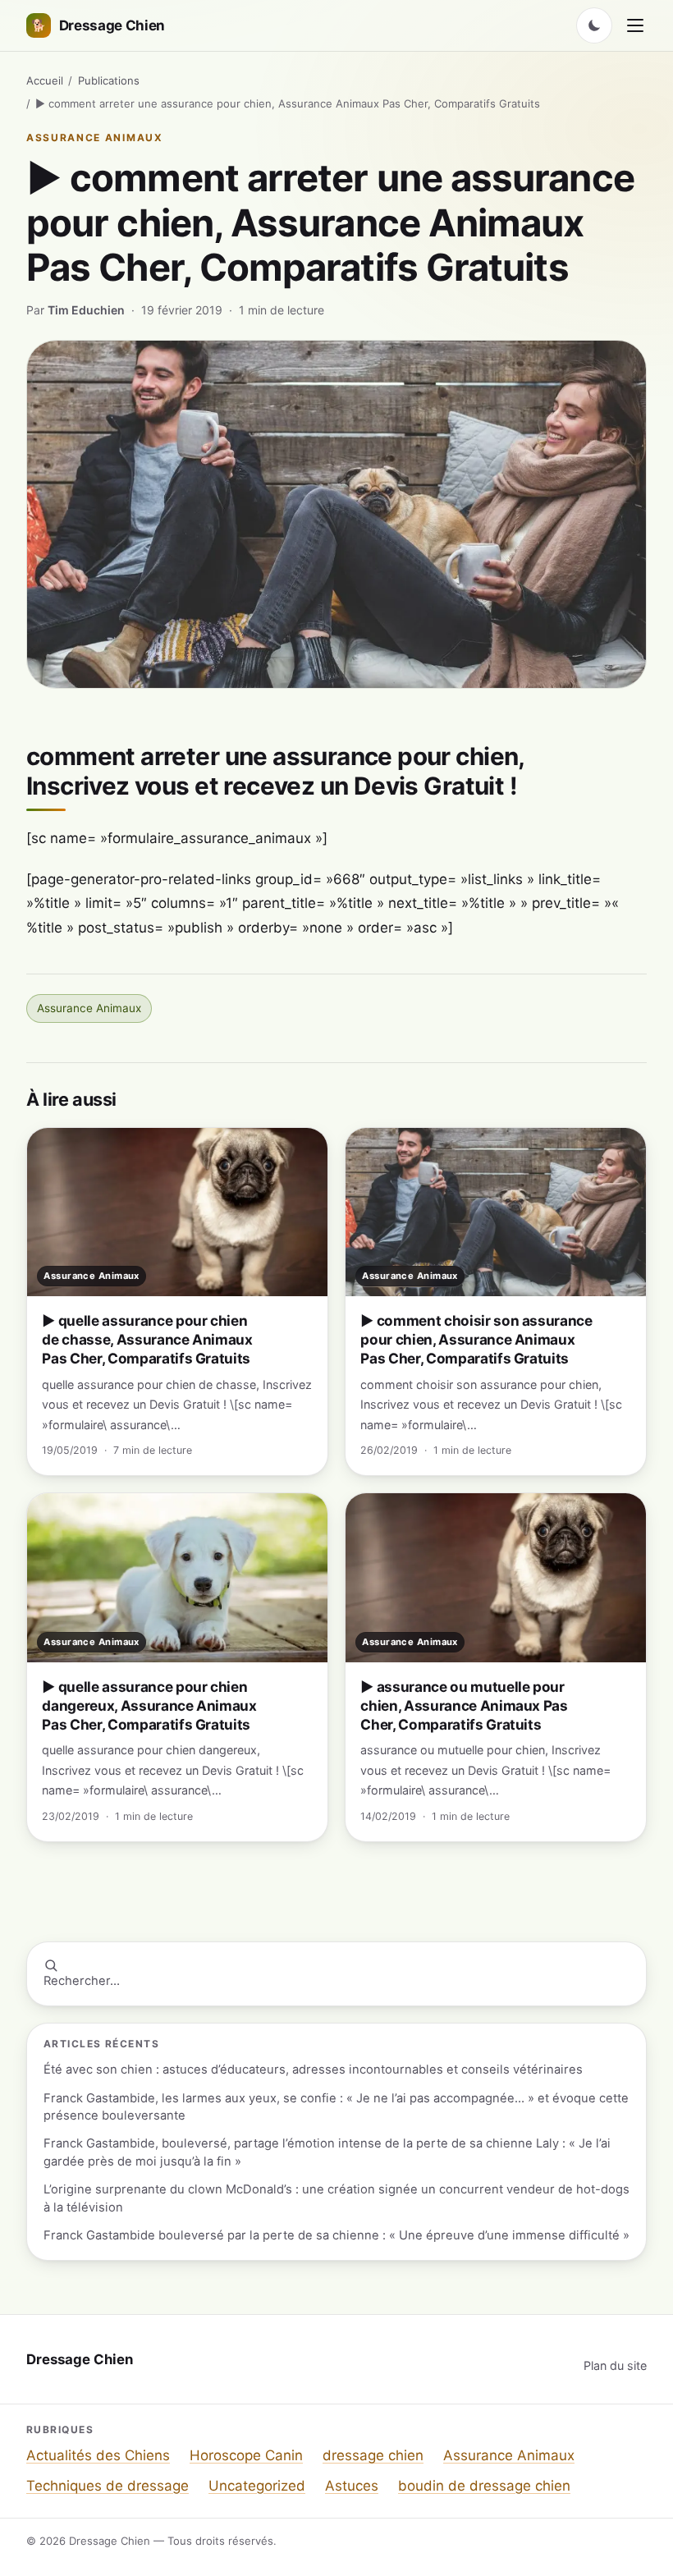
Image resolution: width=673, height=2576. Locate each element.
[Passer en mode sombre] (594, 25)
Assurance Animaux (95, 138)
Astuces (352, 2486)
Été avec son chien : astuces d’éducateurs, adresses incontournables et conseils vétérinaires (313, 2070)
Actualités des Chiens (98, 2455)
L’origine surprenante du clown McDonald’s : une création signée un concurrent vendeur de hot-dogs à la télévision (336, 2198)
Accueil (45, 80)
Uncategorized (257, 2486)
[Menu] (635, 25)
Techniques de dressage (108, 2486)
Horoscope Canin (246, 2455)
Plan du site (615, 2365)
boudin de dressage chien (484, 2486)
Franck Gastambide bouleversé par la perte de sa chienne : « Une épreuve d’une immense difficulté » (336, 2235)
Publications (109, 80)
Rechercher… (82, 1981)
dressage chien (373, 2455)
